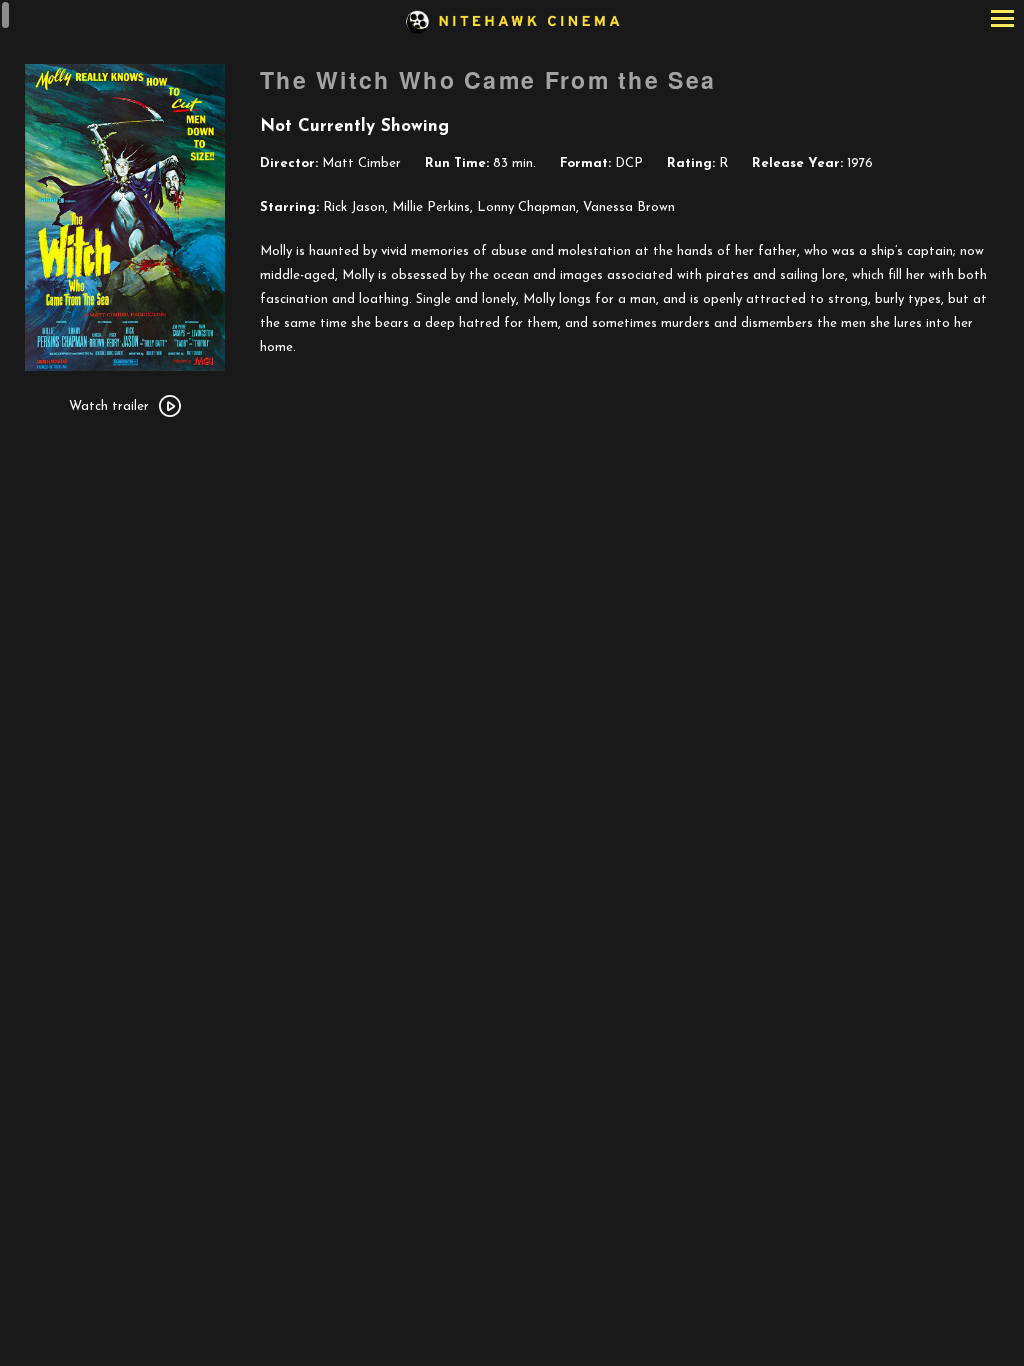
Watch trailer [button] (109, 406)
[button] (1002, 20)
